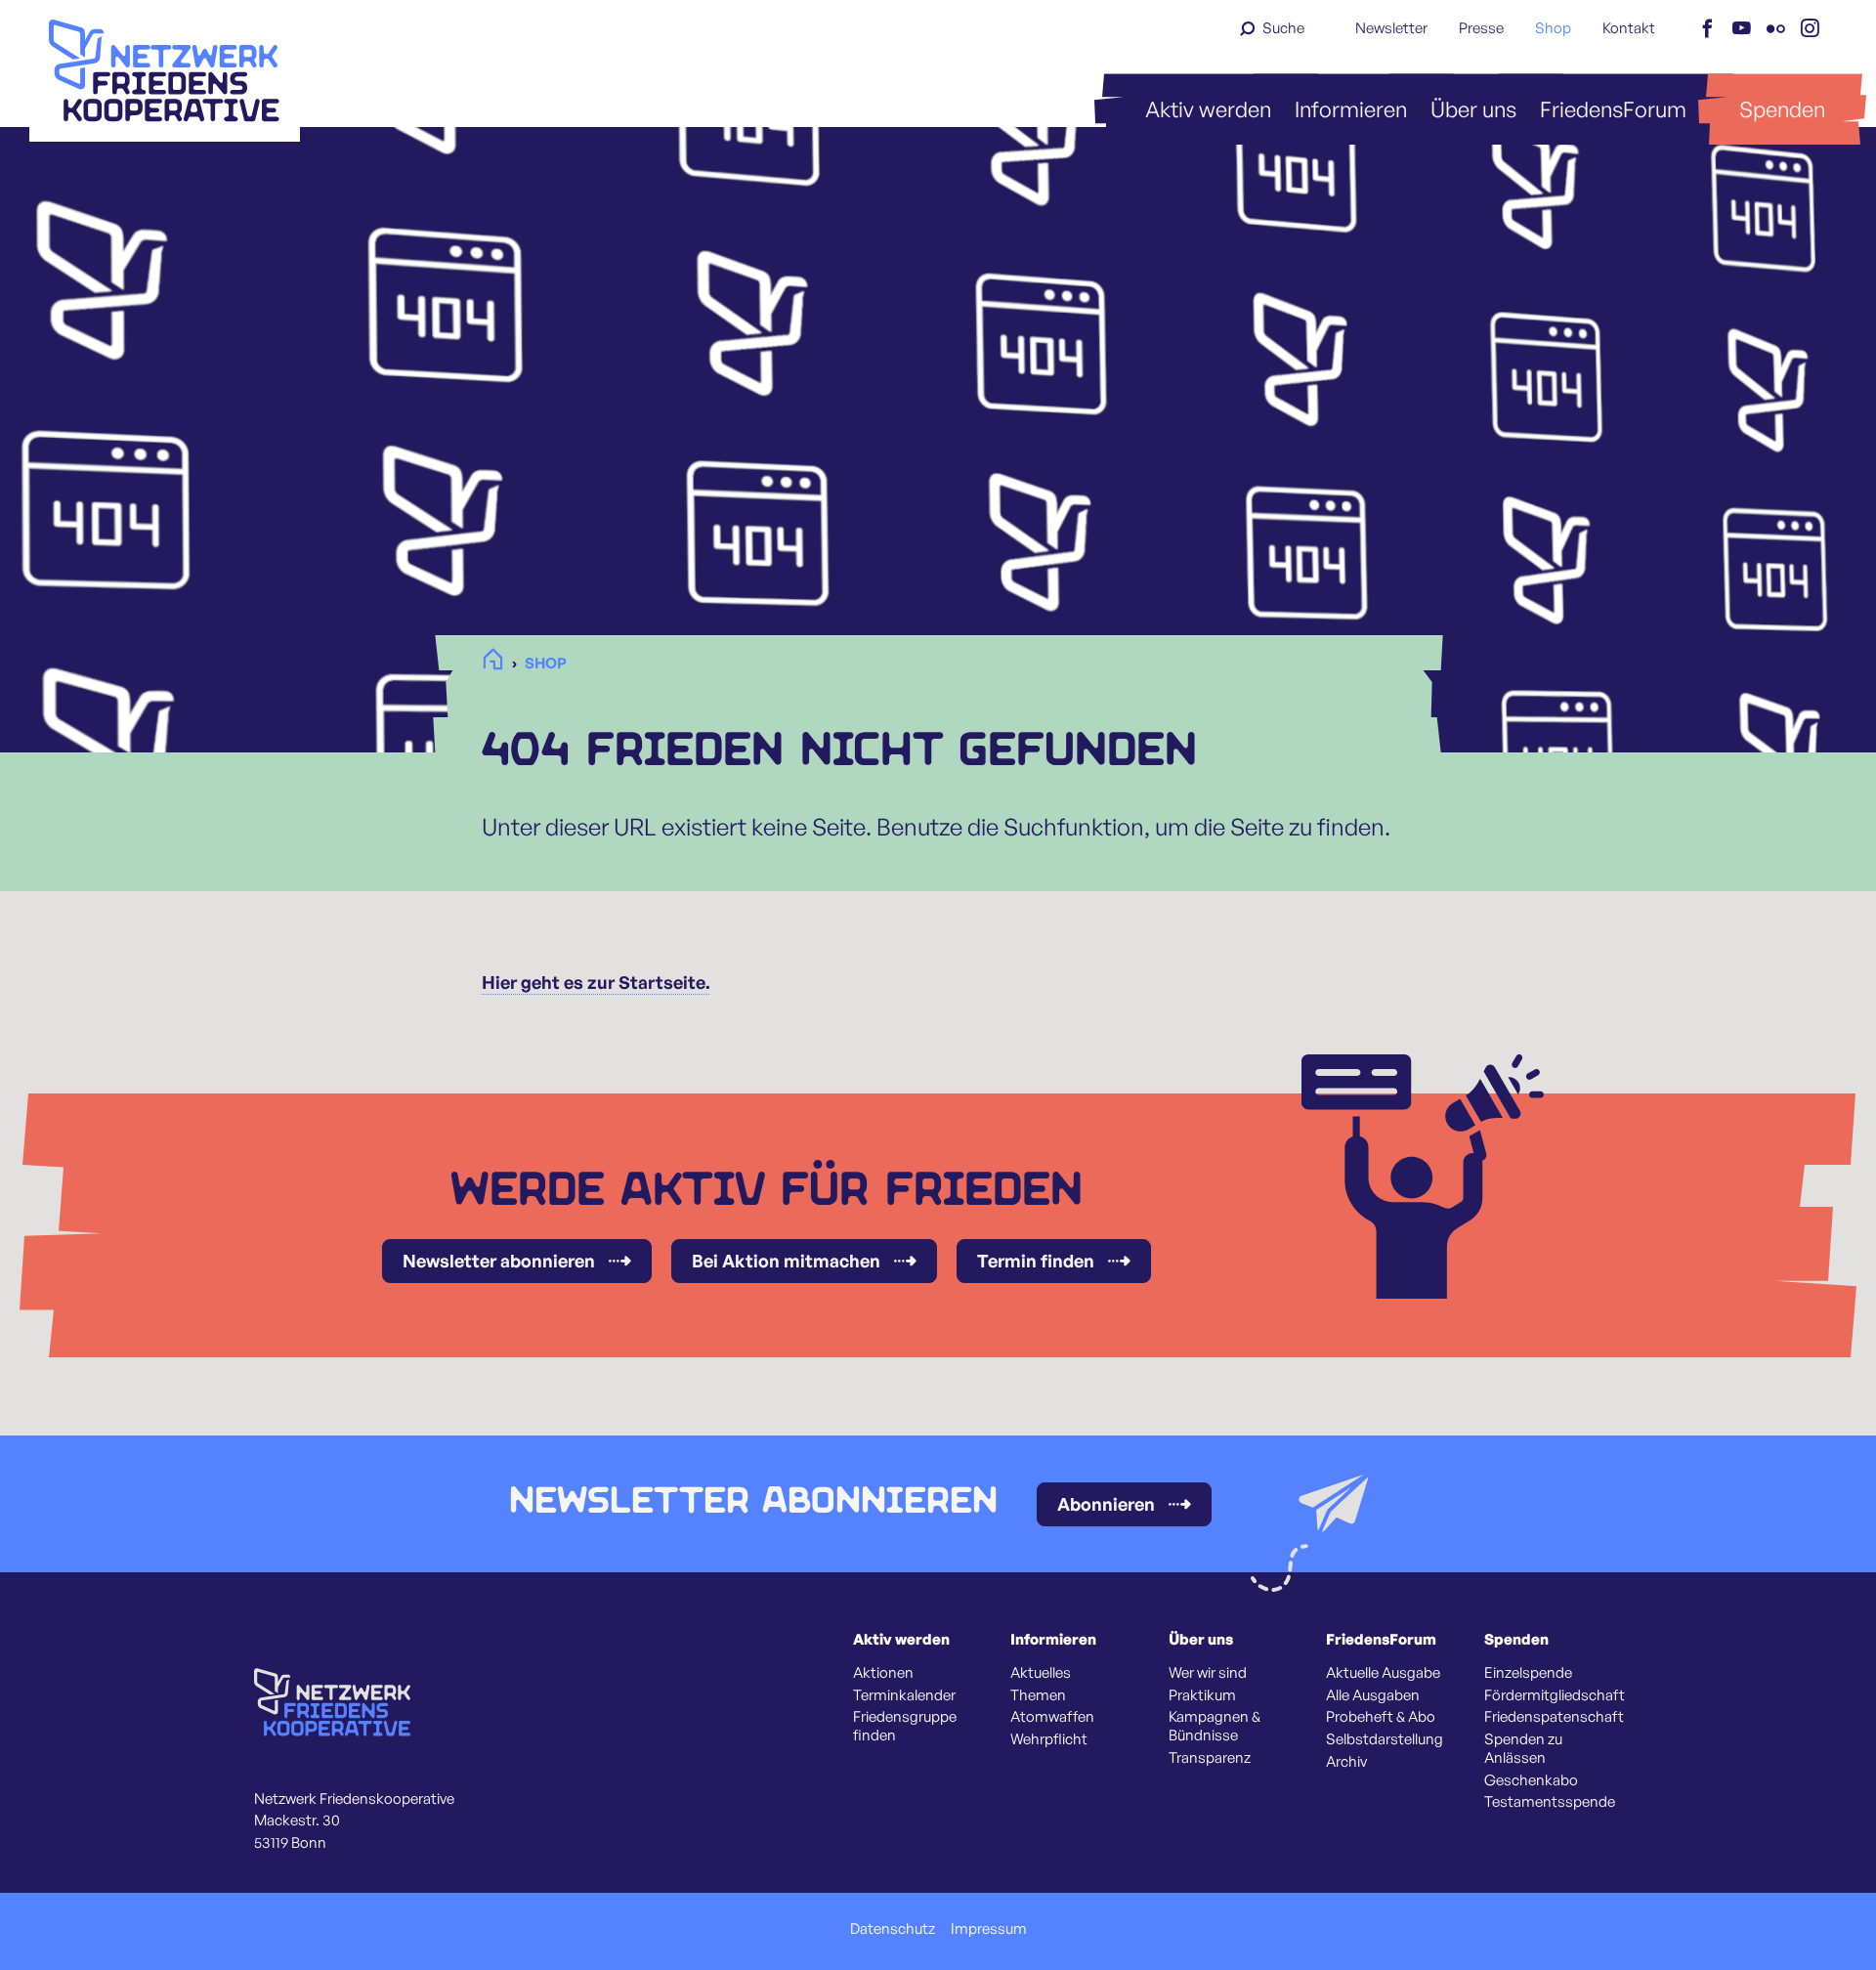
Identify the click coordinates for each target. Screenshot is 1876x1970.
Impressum (989, 1929)
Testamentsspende (1550, 1802)
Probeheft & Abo (1381, 1717)
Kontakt (1629, 28)
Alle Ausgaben (1373, 1695)
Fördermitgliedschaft (1555, 1695)
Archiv (1346, 1762)
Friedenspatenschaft (1554, 1717)
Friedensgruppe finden (905, 1726)
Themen (1038, 1695)
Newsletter (1391, 28)
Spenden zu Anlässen (1523, 1749)
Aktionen (883, 1673)
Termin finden (1036, 1261)
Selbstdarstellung (1385, 1739)
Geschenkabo (1531, 1780)
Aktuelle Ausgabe (1383, 1673)
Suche (1283, 28)
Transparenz (1210, 1758)
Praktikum (1202, 1695)
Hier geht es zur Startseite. (596, 982)
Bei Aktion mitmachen (786, 1261)
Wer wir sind (1208, 1673)
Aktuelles (1041, 1673)
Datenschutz (893, 1929)
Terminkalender (904, 1695)
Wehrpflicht (1049, 1739)
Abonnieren (1106, 1504)
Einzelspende (1528, 1673)
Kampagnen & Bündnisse (1215, 1726)
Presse (1481, 28)
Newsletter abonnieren (499, 1261)
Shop (1553, 28)
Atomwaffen (1052, 1717)
